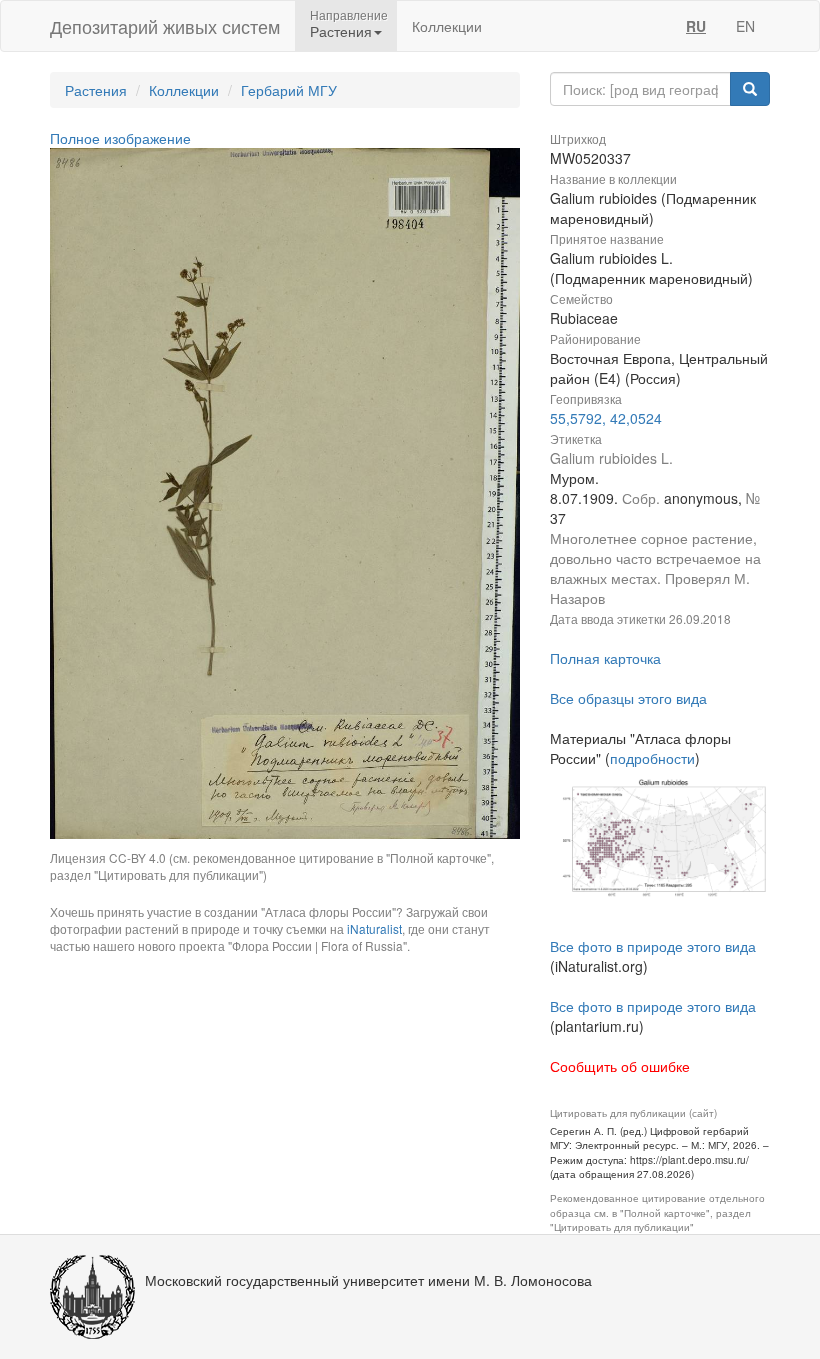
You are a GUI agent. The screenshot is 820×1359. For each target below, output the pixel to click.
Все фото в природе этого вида (653, 946)
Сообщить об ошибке (620, 1066)
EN (745, 26)
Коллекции (447, 26)
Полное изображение (120, 138)
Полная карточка (605, 658)
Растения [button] (341, 31)
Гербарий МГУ (289, 90)
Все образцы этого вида (628, 698)
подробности (652, 758)
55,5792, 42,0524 (606, 418)
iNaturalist (374, 928)
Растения (96, 90)
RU (696, 26)
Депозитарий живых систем (165, 26)
